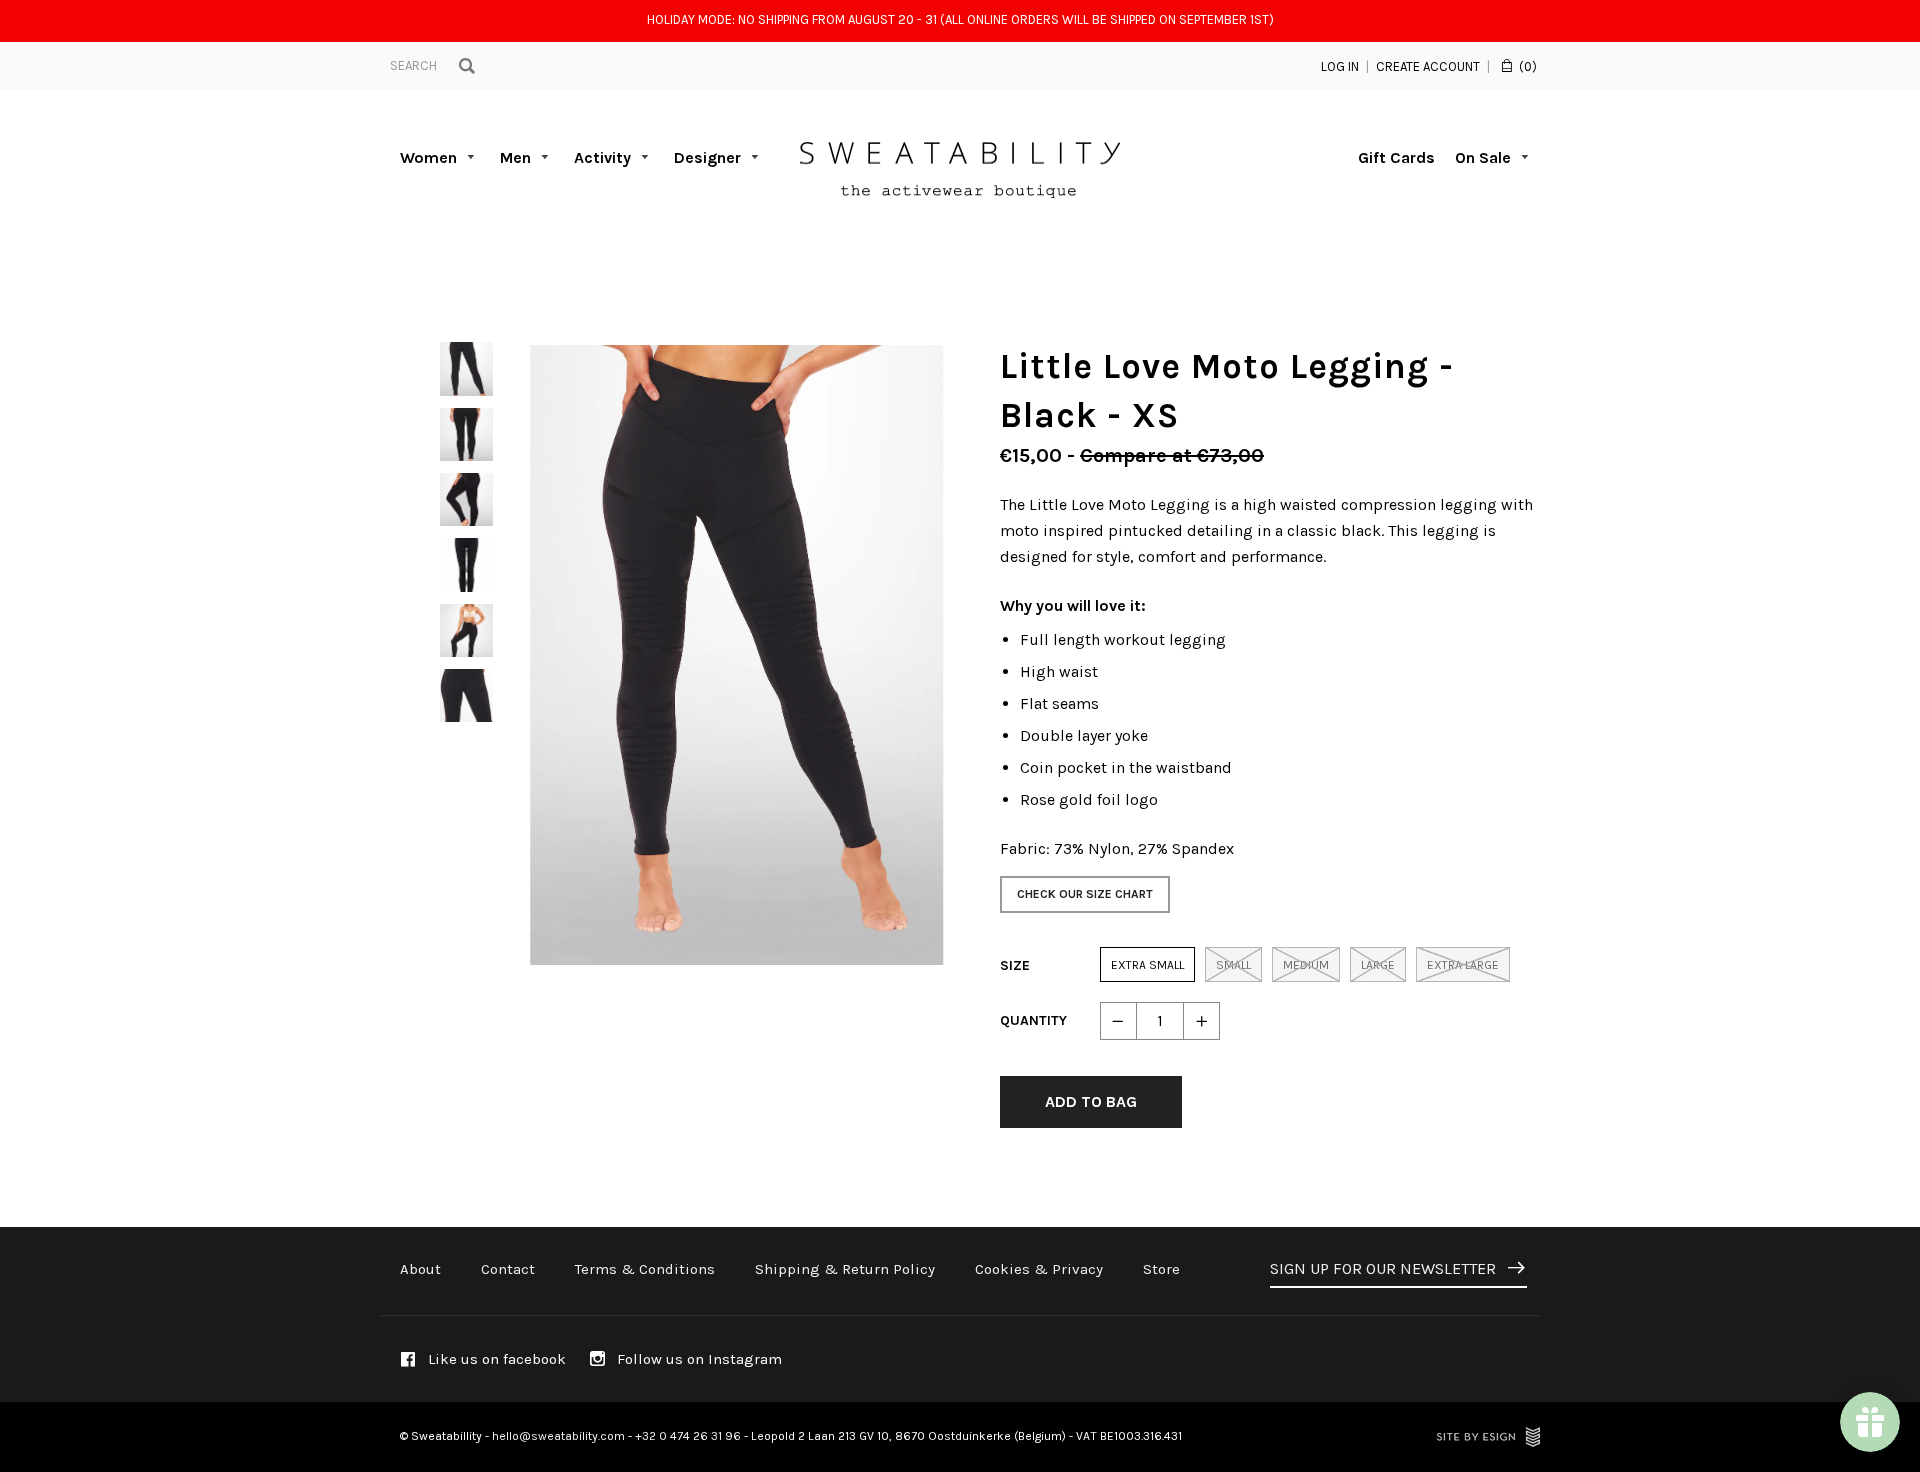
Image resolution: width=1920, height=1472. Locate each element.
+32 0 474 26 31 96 (688, 1436)
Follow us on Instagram (697, 1359)
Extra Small (1147, 965)
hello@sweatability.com (558, 1436)
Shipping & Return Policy (845, 1269)
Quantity (1033, 1020)
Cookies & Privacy (1039, 1269)
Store (1161, 1269)
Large (1378, 965)
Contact (508, 1269)
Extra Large (1463, 965)
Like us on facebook (495, 1359)
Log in (1340, 66)
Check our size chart (1085, 894)
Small (1233, 965)
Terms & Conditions (645, 1269)
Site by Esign (1488, 1437)
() (1528, 66)
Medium (1306, 965)
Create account (1428, 66)
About (420, 1269)
